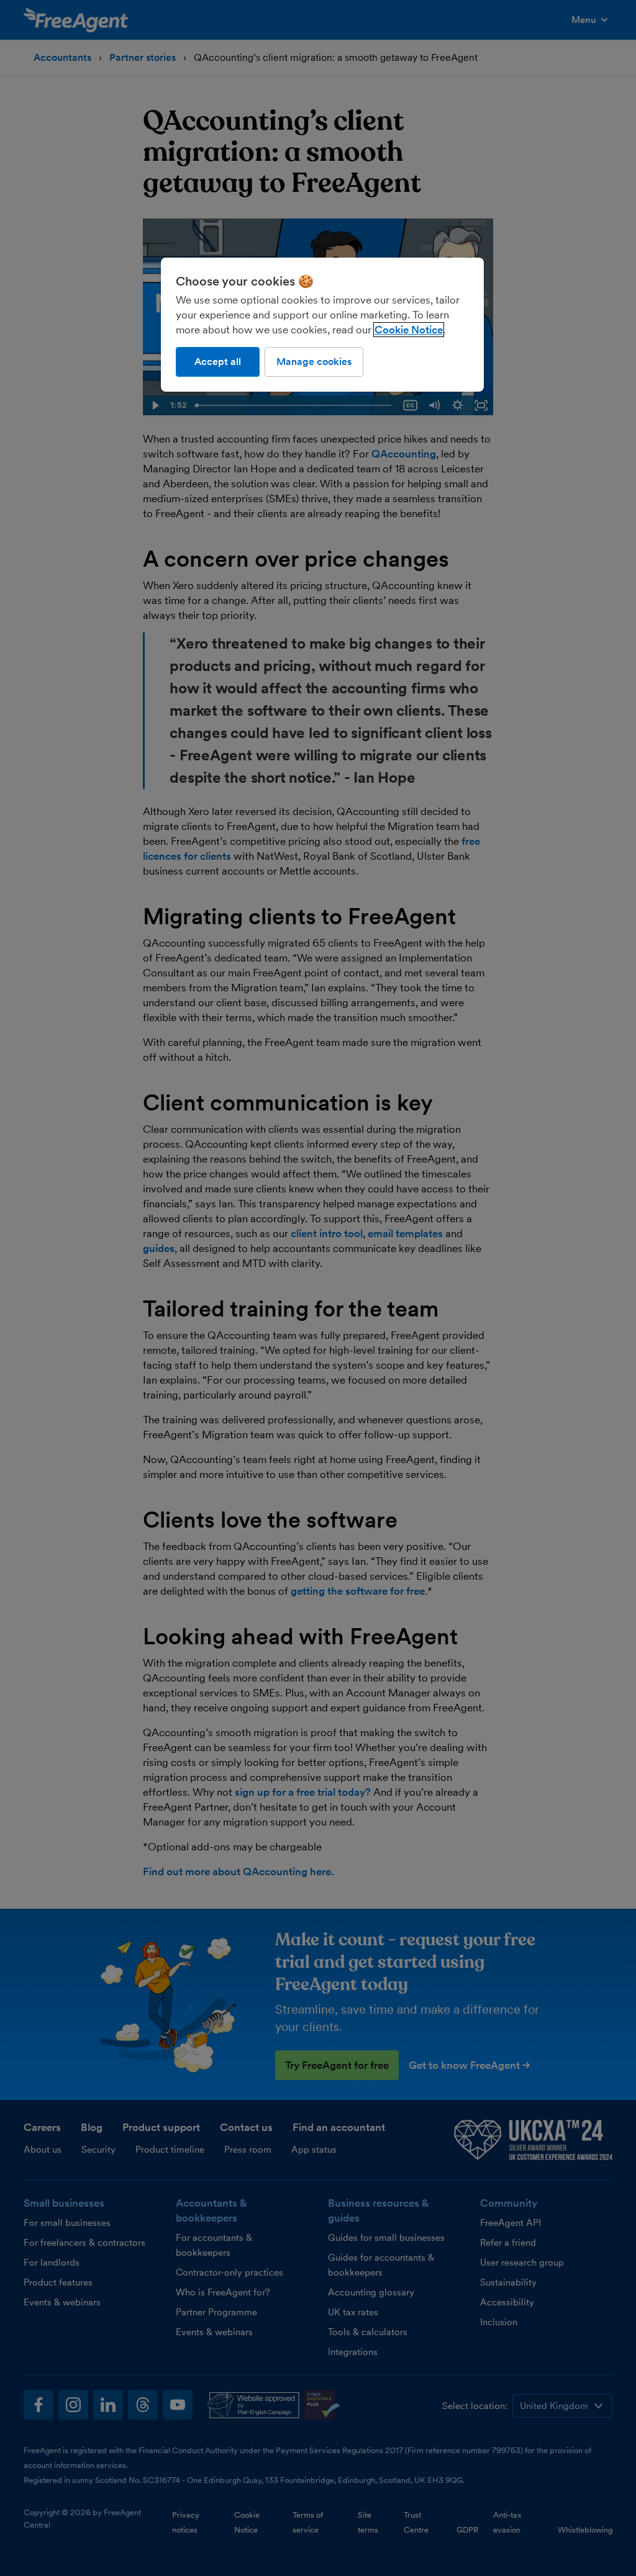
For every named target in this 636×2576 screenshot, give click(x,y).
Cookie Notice (409, 330)
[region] (322, 325)
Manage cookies (314, 362)
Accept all (218, 362)
